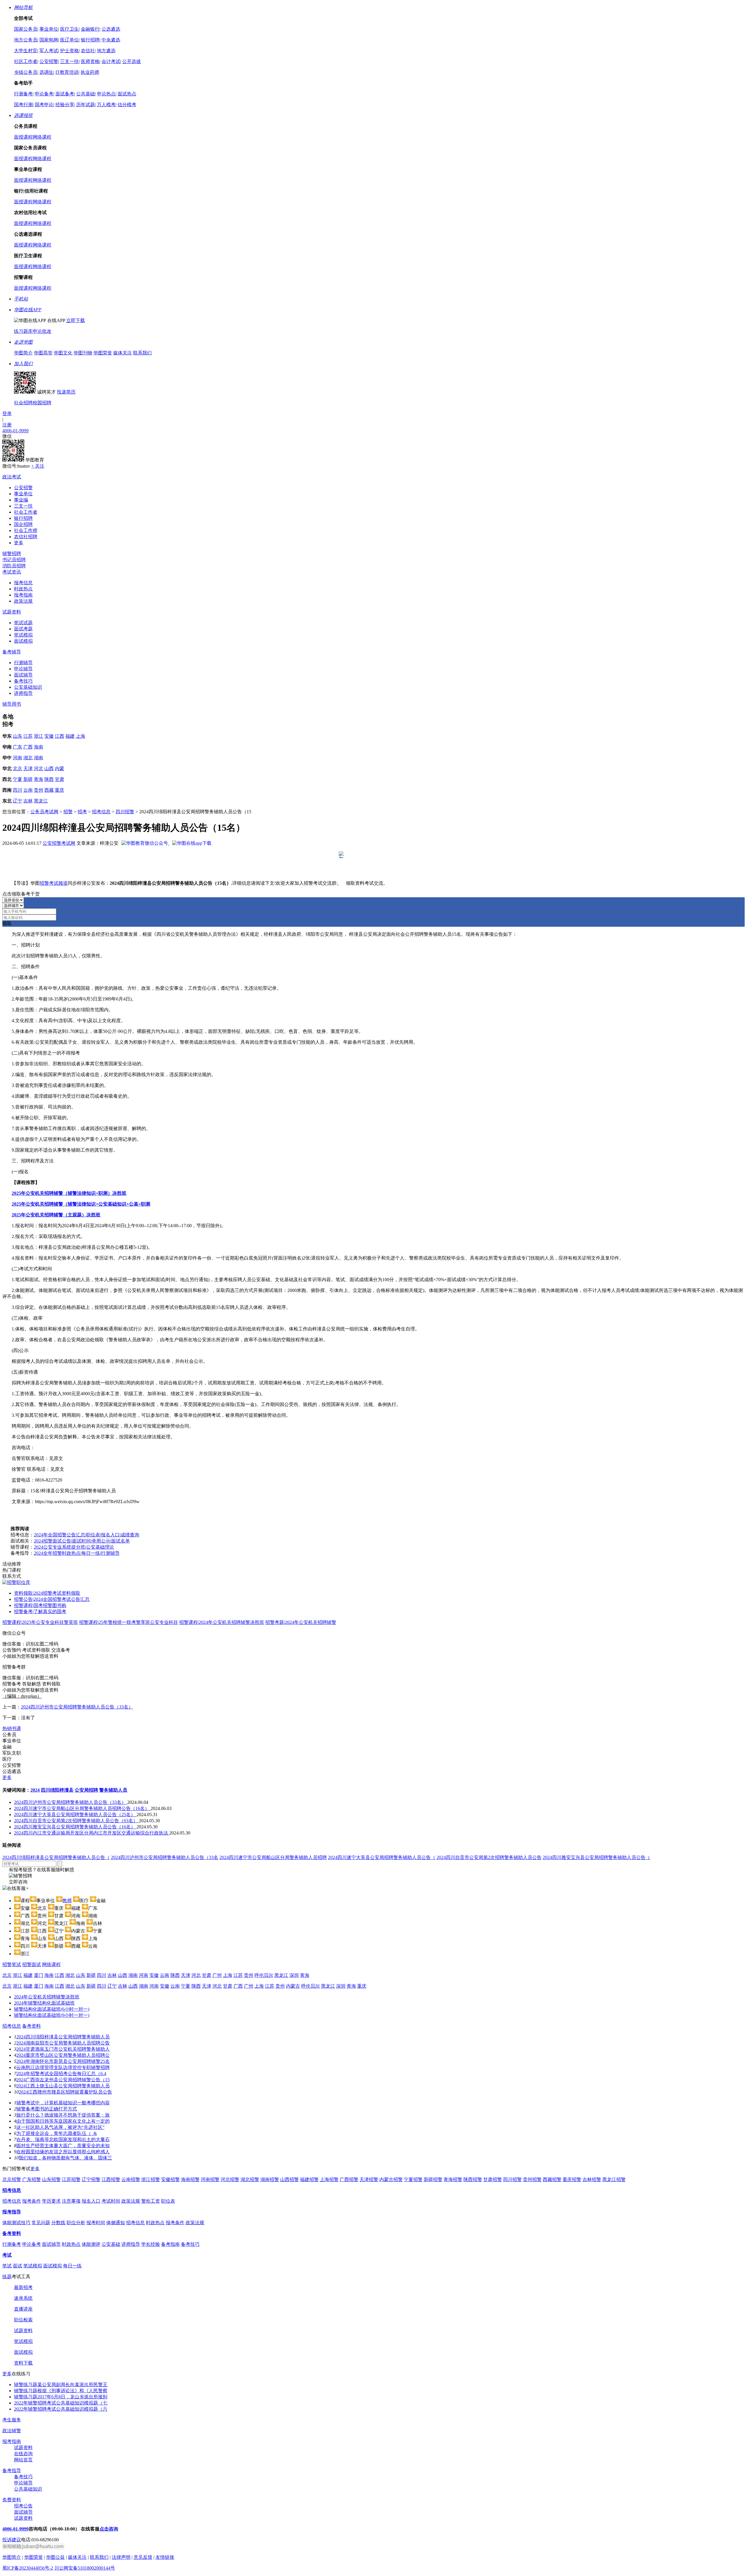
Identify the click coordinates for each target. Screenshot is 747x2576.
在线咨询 (23, 2454)
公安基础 (111, 2244)
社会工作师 (26, 530)
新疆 (28, 779)
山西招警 (289, 2179)
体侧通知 (116, 2223)
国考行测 (23, 105)
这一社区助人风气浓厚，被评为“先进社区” (60, 2127)
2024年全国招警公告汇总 (60, 1535)
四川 (18, 790)
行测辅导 (23, 663)
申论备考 (44, 94)
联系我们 (142, 353)
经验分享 (65, 105)
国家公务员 (26, 29)
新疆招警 (433, 2179)
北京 (18, 768)
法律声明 (121, 2557)
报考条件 (32, 2201)
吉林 (28, 801)
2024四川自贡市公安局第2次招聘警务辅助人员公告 (489, 1857)
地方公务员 (26, 40)
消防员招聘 (14, 566)
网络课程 (42, 137)
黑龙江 (41, 801)
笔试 (7, 2266)
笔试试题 (23, 623)
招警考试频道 (54, 883)
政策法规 (23, 601)
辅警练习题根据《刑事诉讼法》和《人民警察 (61, 2391)
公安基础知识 (28, 687)
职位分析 (76, 2223)
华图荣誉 (103, 353)
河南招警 (210, 2179)
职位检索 (23, 2320)
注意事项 (71, 2201)
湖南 (39, 758)
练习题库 (23, 331)
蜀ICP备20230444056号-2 (28, 2568)
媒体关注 (123, 353)
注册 (7, 425)
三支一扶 (69, 61)
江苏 (28, 736)
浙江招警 (151, 2179)
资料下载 (23, 2363)
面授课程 (23, 137)
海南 (39, 747)
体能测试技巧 (16, 2223)
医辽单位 (69, 40)
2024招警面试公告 (53, 1541)
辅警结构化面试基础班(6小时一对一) (52, 2009)
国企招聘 (23, 524)
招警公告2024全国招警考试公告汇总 (52, 1599)
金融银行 (90, 29)
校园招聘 (42, 403)
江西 (60, 736)
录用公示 (101, 1541)
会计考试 (111, 61)
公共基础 (85, 94)
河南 (18, 758)
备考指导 (12, 2471)
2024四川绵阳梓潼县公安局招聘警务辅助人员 (63, 2037)
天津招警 (369, 2179)
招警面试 (32, 1964)
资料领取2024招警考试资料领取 (47, 1593)
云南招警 (131, 2179)
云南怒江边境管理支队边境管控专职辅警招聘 (63, 2067)
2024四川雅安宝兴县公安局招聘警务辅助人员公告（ (596, 1857)
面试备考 (65, 94)
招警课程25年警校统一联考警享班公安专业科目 (129, 1622)
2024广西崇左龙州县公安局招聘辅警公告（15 (63, 2080)
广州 (217, 1975)
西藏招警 (552, 2179)
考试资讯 (12, 572)
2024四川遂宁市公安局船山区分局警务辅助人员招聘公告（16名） (82, 1808)
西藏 (49, 790)
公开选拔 (132, 61)
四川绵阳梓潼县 (57, 1790)
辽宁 (18, 801)
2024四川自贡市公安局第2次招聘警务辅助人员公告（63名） (76, 1821)
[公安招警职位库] (16, 1582)
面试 (18, 2266)
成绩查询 (130, 1535)
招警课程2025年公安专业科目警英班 (40, 1622)
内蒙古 (293, 1986)
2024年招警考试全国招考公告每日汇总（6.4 (61, 2074)
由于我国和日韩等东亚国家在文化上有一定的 (63, 2121)
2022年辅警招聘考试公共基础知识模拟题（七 (61, 2403)
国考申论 (44, 105)
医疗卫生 (69, 29)
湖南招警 (270, 2179)
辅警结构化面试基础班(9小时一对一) (52, 2015)
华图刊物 (83, 353)
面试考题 (23, 629)
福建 (70, 736)
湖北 (28, 758)
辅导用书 (12, 704)
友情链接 (165, 2557)
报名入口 (110, 1535)
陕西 (49, 779)
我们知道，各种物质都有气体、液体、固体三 (65, 2158)
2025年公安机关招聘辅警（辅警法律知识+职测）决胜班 (69, 1193)
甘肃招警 (493, 2179)
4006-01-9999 (15, 431)
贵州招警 (532, 2179)
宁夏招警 (413, 2179)
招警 (68, 812)
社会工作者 (26, 512)
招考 (82, 812)
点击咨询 (109, 2529)
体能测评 (91, 2244)
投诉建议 (12, 2540)
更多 (19, 543)
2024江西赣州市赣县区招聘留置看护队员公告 (65, 2092)
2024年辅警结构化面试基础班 (44, 2003)
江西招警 (111, 2179)
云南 (28, 790)
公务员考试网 (44, 812)
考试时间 (111, 2201)
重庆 (60, 790)
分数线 (58, 2223)
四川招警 (125, 812)
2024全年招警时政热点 (57, 1553)
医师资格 (90, 61)
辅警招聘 (12, 554)
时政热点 (23, 589)
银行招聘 (90, 40)
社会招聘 (23, 403)
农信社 (88, 51)
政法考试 (12, 477)
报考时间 (96, 2223)
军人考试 (49, 51)
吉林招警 (592, 2179)
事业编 (21, 500)
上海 (81, 736)
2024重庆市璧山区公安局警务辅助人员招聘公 (63, 2055)
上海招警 (329, 2179)
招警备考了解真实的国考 (40, 1611)
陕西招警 (473, 2179)
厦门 (39, 1975)
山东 (18, 736)
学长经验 (151, 2244)
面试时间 (81, 1541)
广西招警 (349, 2179)
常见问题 (41, 2223)
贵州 (39, 790)
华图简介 (23, 353)
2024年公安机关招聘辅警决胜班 (47, 1997)
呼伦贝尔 (264, 1975)
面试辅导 (23, 675)
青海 (39, 779)
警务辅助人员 (113, 1790)
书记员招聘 (14, 560)
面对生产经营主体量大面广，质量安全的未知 (63, 2146)
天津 (28, 768)
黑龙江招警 (614, 2179)
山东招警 (51, 2179)
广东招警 (32, 2179)
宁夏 (18, 779)
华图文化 (63, 353)
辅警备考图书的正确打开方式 (47, 2109)
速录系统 (23, 2298)
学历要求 (51, 2201)
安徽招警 (170, 2179)
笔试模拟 (23, 635)
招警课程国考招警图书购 (40, 1605)
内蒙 (60, 768)
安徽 (49, 736)
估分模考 (127, 105)
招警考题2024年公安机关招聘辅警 (301, 1622)
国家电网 (49, 40)
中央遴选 (111, 40)
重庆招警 (572, 2179)
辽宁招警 (91, 2179)
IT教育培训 (67, 72)
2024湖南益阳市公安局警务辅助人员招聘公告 (63, 2043)
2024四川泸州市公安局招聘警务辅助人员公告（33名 (165, 1857)
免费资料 (12, 2500)
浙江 (39, 736)
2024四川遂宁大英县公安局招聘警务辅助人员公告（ (382, 1857)
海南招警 (190, 2179)
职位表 (93, 1535)
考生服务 (12, 2420)
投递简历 (66, 392)
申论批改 (42, 331)
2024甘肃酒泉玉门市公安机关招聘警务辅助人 (63, 2049)
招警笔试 (12, 1964)
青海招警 (453, 2179)
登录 (7, 413)
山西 (49, 768)
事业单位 (49, 29)
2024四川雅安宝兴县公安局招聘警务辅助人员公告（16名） (75, 1827)
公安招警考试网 (59, 843)
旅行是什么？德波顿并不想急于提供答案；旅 (63, 2115)
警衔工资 (151, 2201)
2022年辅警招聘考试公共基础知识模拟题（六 (61, 2409)
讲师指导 (23, 693)
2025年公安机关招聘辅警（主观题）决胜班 (56, 1215)
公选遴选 (111, 29)
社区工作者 (26, 61)
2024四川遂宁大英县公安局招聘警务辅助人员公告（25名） (75, 1815)
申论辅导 (23, 669)
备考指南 (170, 2244)
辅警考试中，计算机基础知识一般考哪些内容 (63, 2103)
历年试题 (85, 105)
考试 (7, 2255)
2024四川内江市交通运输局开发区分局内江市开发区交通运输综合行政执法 (92, 1833)
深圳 (294, 1975)
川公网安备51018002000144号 (85, 2568)
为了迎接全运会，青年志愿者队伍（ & (57, 2133)
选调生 (46, 72)
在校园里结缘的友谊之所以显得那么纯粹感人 (63, 2152)
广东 (18, 747)
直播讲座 (23, 2309)
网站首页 (23, 2460)
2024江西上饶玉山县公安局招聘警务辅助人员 (63, 2086)
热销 (12, 1728)
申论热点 (106, 94)
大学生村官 (26, 51)
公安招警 (49, 61)
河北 (39, 768)
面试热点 (127, 94)
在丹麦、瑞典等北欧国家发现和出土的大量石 (63, 2139)
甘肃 (60, 779)
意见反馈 (143, 2557)
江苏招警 (71, 2179)
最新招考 (23, 2287)
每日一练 (91, 1553)
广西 (28, 747)
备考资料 (32, 2026)
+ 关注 (38, 466)
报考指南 (23, 595)
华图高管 (43, 353)
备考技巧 (23, 681)
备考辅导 (12, 652)
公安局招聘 (86, 1790)
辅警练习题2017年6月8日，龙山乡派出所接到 (61, 2397)
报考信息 (23, 583)
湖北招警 (250, 2179)
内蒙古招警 (391, 2179)
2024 (35, 1790)
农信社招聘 (26, 537)
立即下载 (76, 320)
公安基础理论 (100, 1547)
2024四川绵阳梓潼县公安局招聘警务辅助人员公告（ (56, 1857)
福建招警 (309, 2179)
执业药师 (90, 72)
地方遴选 (106, 51)
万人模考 (106, 105)
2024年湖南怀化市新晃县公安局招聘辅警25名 (63, 2061)
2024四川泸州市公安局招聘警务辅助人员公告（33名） (77, 1707)
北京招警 (12, 2179)
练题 (7, 2277)
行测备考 (23, 94)
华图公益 (55, 2557)
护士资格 (69, 51)
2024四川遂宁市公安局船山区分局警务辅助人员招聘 (273, 1857)
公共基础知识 (28, 2489)
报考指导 (12, 2212)
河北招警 (230, 2179)
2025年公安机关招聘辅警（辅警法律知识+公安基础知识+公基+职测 (81, 1204)
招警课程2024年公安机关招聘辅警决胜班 (222, 1622)
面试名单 (121, 1541)
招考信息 (101, 812)
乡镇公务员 (26, 72)
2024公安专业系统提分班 (60, 1547)
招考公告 (23, 2506)
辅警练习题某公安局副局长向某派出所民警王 (61, 2384)
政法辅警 (12, 2431)
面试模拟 (23, 641)
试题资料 (12, 612)
